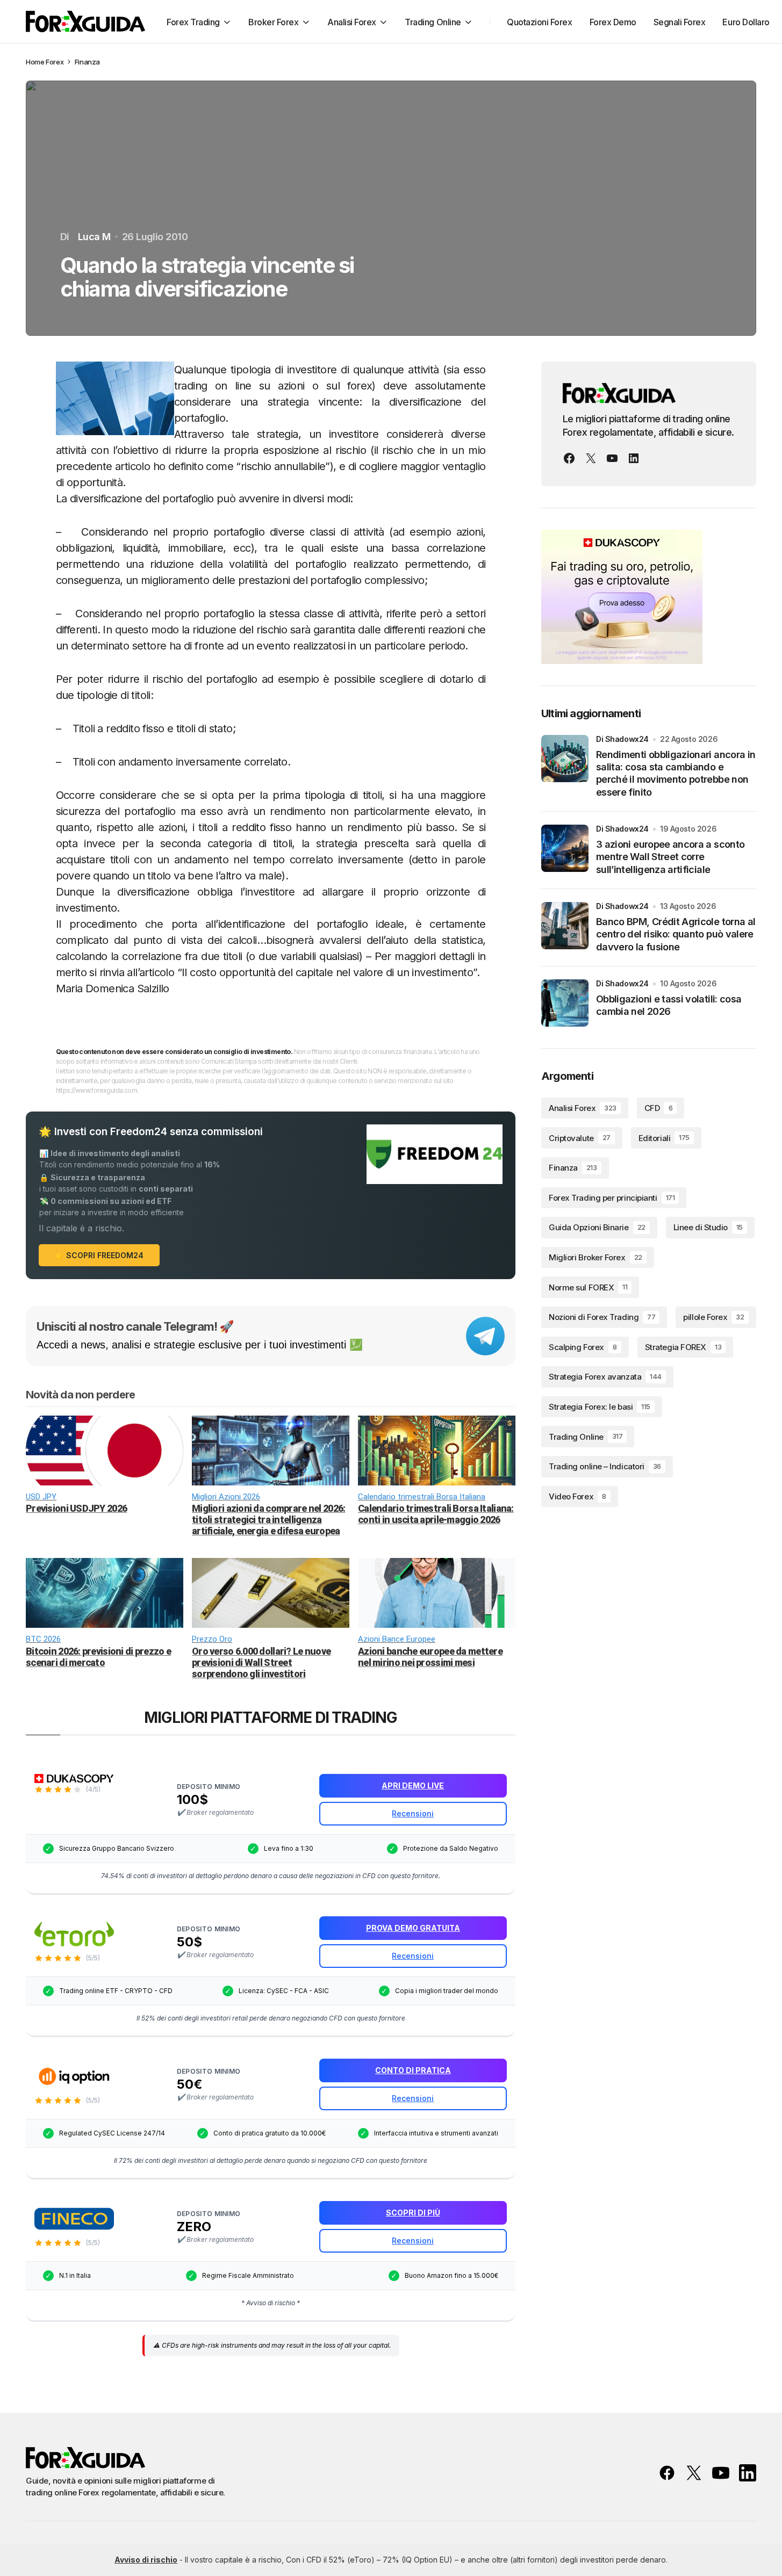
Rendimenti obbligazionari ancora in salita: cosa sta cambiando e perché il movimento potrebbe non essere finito (676, 773)
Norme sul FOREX (588, 1287)
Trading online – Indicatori (605, 1466)
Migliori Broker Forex (596, 1257)
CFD (658, 1108)
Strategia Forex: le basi (600, 1407)
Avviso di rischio (146, 2560)
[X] (591, 458)
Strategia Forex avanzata (605, 1377)
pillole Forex (713, 1317)
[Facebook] (569, 458)
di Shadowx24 (622, 739)
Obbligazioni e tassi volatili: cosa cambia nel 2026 (669, 1005)
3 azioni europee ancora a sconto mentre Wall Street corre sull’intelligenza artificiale (670, 857)
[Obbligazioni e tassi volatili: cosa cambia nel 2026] (565, 1003)
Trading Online (586, 1436)
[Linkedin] (634, 458)
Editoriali (664, 1138)
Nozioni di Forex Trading (602, 1317)
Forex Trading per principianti (612, 1198)
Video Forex (577, 1496)
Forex (55, 62)
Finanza (87, 62)
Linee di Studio (708, 1227)
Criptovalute (580, 1138)
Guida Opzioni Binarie (597, 1227)
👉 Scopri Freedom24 (99, 1255)
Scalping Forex (583, 1347)
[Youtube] (612, 458)
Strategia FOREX (683, 1347)
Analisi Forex (583, 1108)
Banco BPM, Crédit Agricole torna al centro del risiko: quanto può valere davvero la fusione (676, 934)
